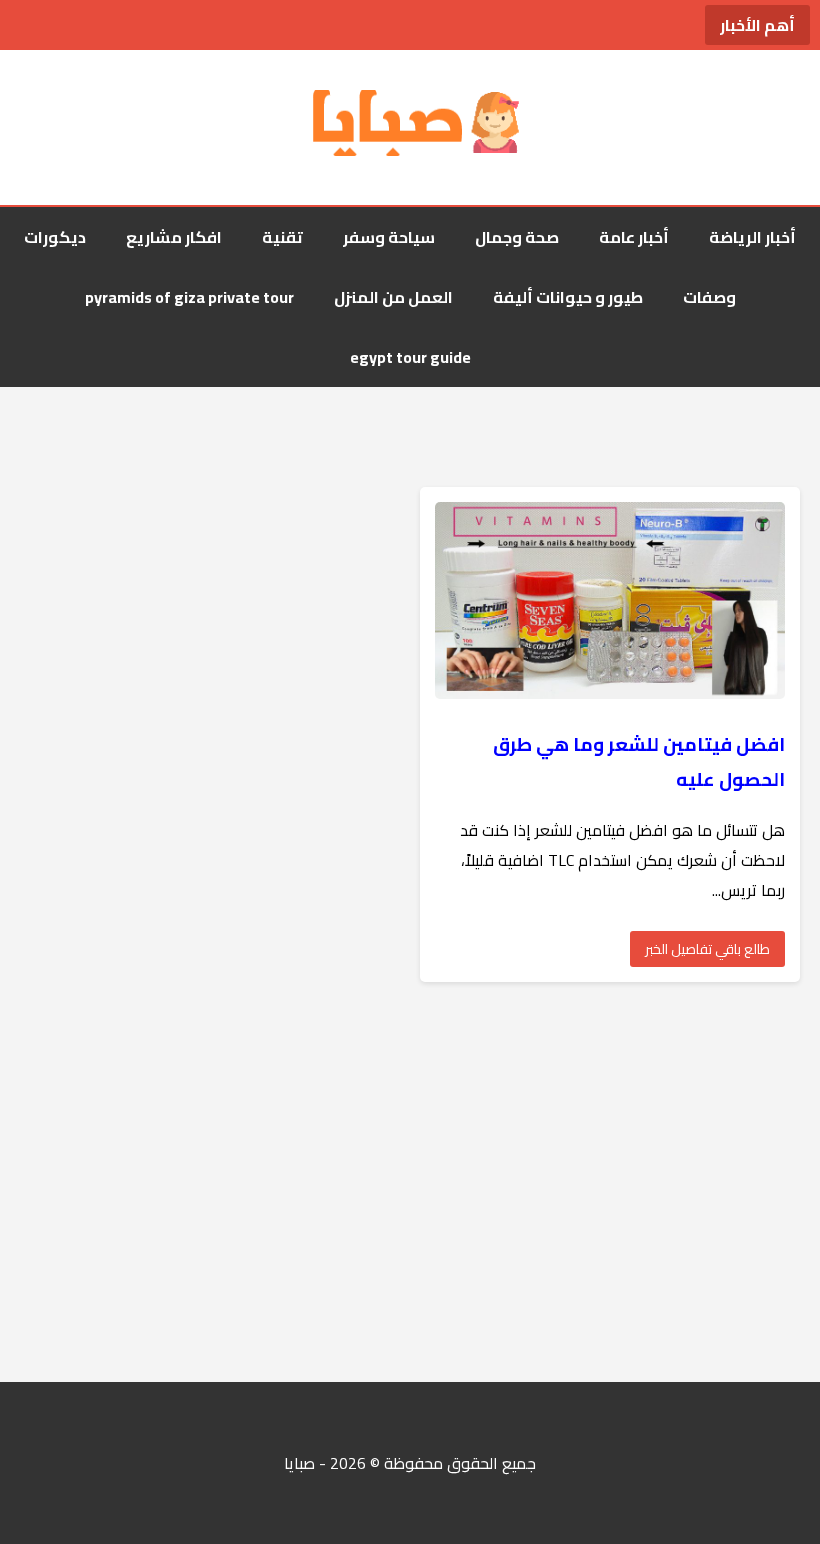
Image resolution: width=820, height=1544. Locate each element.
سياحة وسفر (389, 237)
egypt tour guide (410, 357)
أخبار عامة (634, 237)
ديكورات (55, 237)
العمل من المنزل (393, 297)
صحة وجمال (517, 237)
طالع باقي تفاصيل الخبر (707, 949)
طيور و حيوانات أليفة (568, 297)
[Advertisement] (410, 1182)
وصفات (709, 297)
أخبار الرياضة (752, 237)
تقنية (282, 237)
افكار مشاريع (174, 237)
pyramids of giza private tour (189, 297)
